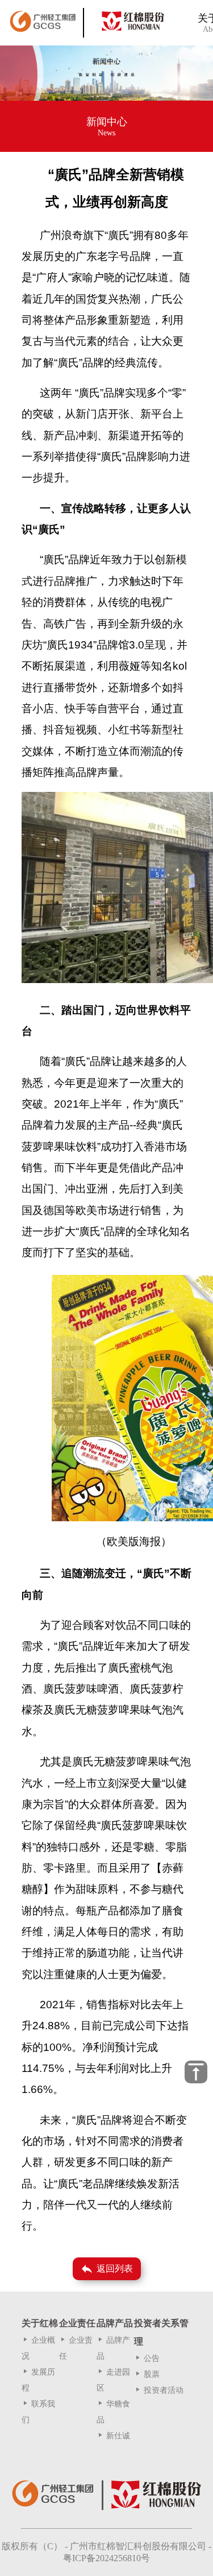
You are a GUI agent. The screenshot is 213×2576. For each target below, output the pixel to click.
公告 (147, 2358)
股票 (147, 2374)
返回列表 (106, 2269)
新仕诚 (113, 2436)
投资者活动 (159, 2390)
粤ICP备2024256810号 (106, 2558)
